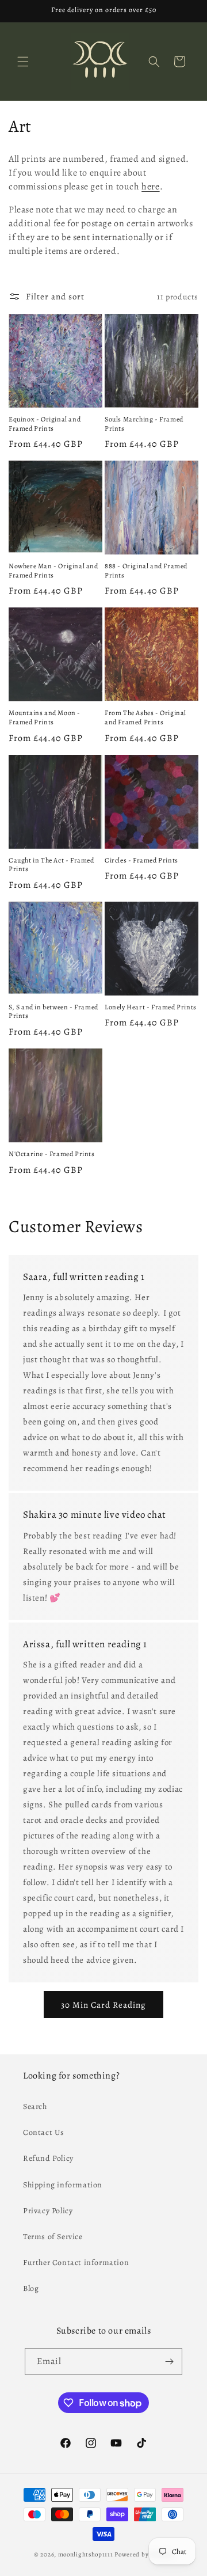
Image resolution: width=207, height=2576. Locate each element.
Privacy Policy (48, 2211)
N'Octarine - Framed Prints (52, 1154)
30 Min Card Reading (103, 2005)
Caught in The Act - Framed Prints (51, 865)
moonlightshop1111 (86, 2554)
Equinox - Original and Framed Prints (45, 424)
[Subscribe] (169, 2362)
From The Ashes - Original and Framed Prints (145, 718)
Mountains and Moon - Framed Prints (45, 718)
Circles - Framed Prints (141, 860)
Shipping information (63, 2185)
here (150, 187)
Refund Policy (48, 2158)
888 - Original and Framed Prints (146, 571)
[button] (23, 62)
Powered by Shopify (144, 2554)
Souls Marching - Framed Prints (144, 424)
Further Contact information (76, 2262)
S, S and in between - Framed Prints (53, 1012)
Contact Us (44, 2132)
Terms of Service (53, 2237)
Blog (31, 2288)
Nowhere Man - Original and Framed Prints (53, 571)
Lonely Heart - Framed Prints (151, 1007)
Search (35, 2106)
